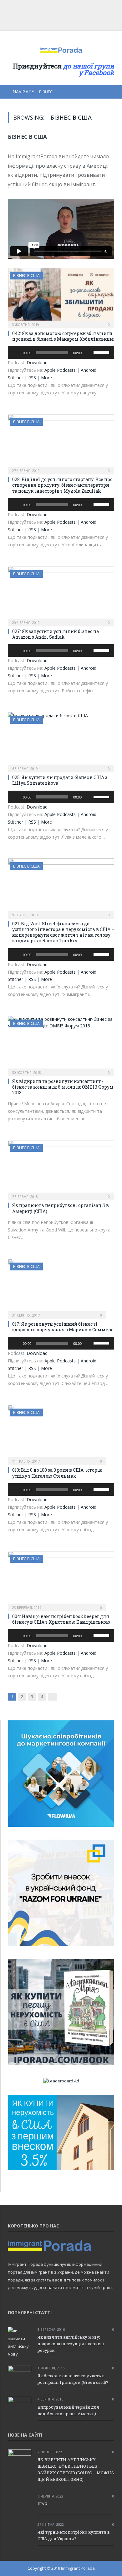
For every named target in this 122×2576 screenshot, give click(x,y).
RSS (32, 378)
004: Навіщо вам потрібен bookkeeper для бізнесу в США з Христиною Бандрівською (61, 1619)
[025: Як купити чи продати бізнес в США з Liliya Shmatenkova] (61, 740)
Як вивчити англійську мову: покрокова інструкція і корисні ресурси (71, 2344)
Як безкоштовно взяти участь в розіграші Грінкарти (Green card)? (73, 2379)
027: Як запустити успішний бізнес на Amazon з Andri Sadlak (56, 634)
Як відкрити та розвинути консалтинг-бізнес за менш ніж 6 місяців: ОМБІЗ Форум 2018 (63, 1087)
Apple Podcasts (60, 370)
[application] (61, 353)
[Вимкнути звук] (89, 353)
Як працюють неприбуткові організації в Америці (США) (61, 1208)
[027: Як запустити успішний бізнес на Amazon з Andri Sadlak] (61, 594)
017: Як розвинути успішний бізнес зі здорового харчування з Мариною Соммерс (63, 1327)
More (46, 378)
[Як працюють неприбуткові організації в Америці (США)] (61, 1168)
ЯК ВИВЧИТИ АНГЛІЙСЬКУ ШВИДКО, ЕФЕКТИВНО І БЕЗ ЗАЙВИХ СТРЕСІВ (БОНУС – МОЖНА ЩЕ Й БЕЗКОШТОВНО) (76, 2469)
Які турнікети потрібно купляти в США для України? (74, 2535)
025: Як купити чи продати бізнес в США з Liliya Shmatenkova (60, 780)
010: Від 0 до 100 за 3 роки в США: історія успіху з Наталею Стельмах (57, 1473)
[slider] (102, 352)
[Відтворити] (16, 353)
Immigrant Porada (78, 2568)
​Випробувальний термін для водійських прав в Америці (68, 2410)
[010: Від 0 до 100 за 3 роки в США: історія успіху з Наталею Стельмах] (61, 1433)
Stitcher (15, 378)
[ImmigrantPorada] (61, 49)
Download (37, 363)
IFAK (43, 2504)
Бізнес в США (26, 276)
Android (89, 370)
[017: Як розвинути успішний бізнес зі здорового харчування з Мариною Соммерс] (61, 1287)
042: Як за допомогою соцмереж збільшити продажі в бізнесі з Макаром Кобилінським (63, 336)
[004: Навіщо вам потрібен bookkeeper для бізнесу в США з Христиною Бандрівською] (61, 1579)
